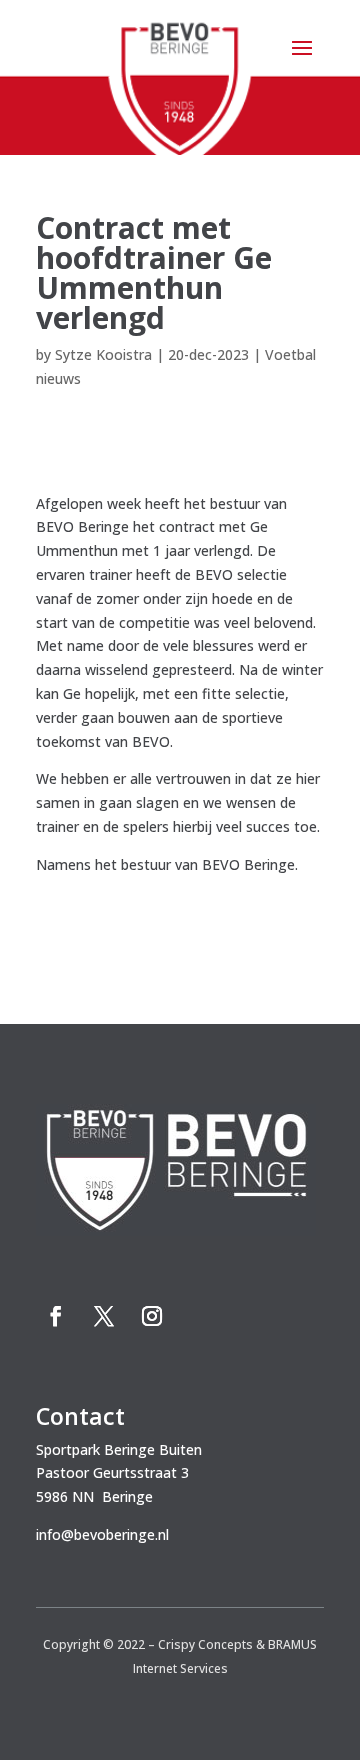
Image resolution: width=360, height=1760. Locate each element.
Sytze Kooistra (103, 354)
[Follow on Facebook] (56, 1316)
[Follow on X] (104, 1316)
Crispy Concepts (205, 1644)
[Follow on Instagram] (152, 1316)
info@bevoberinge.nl (102, 1534)
